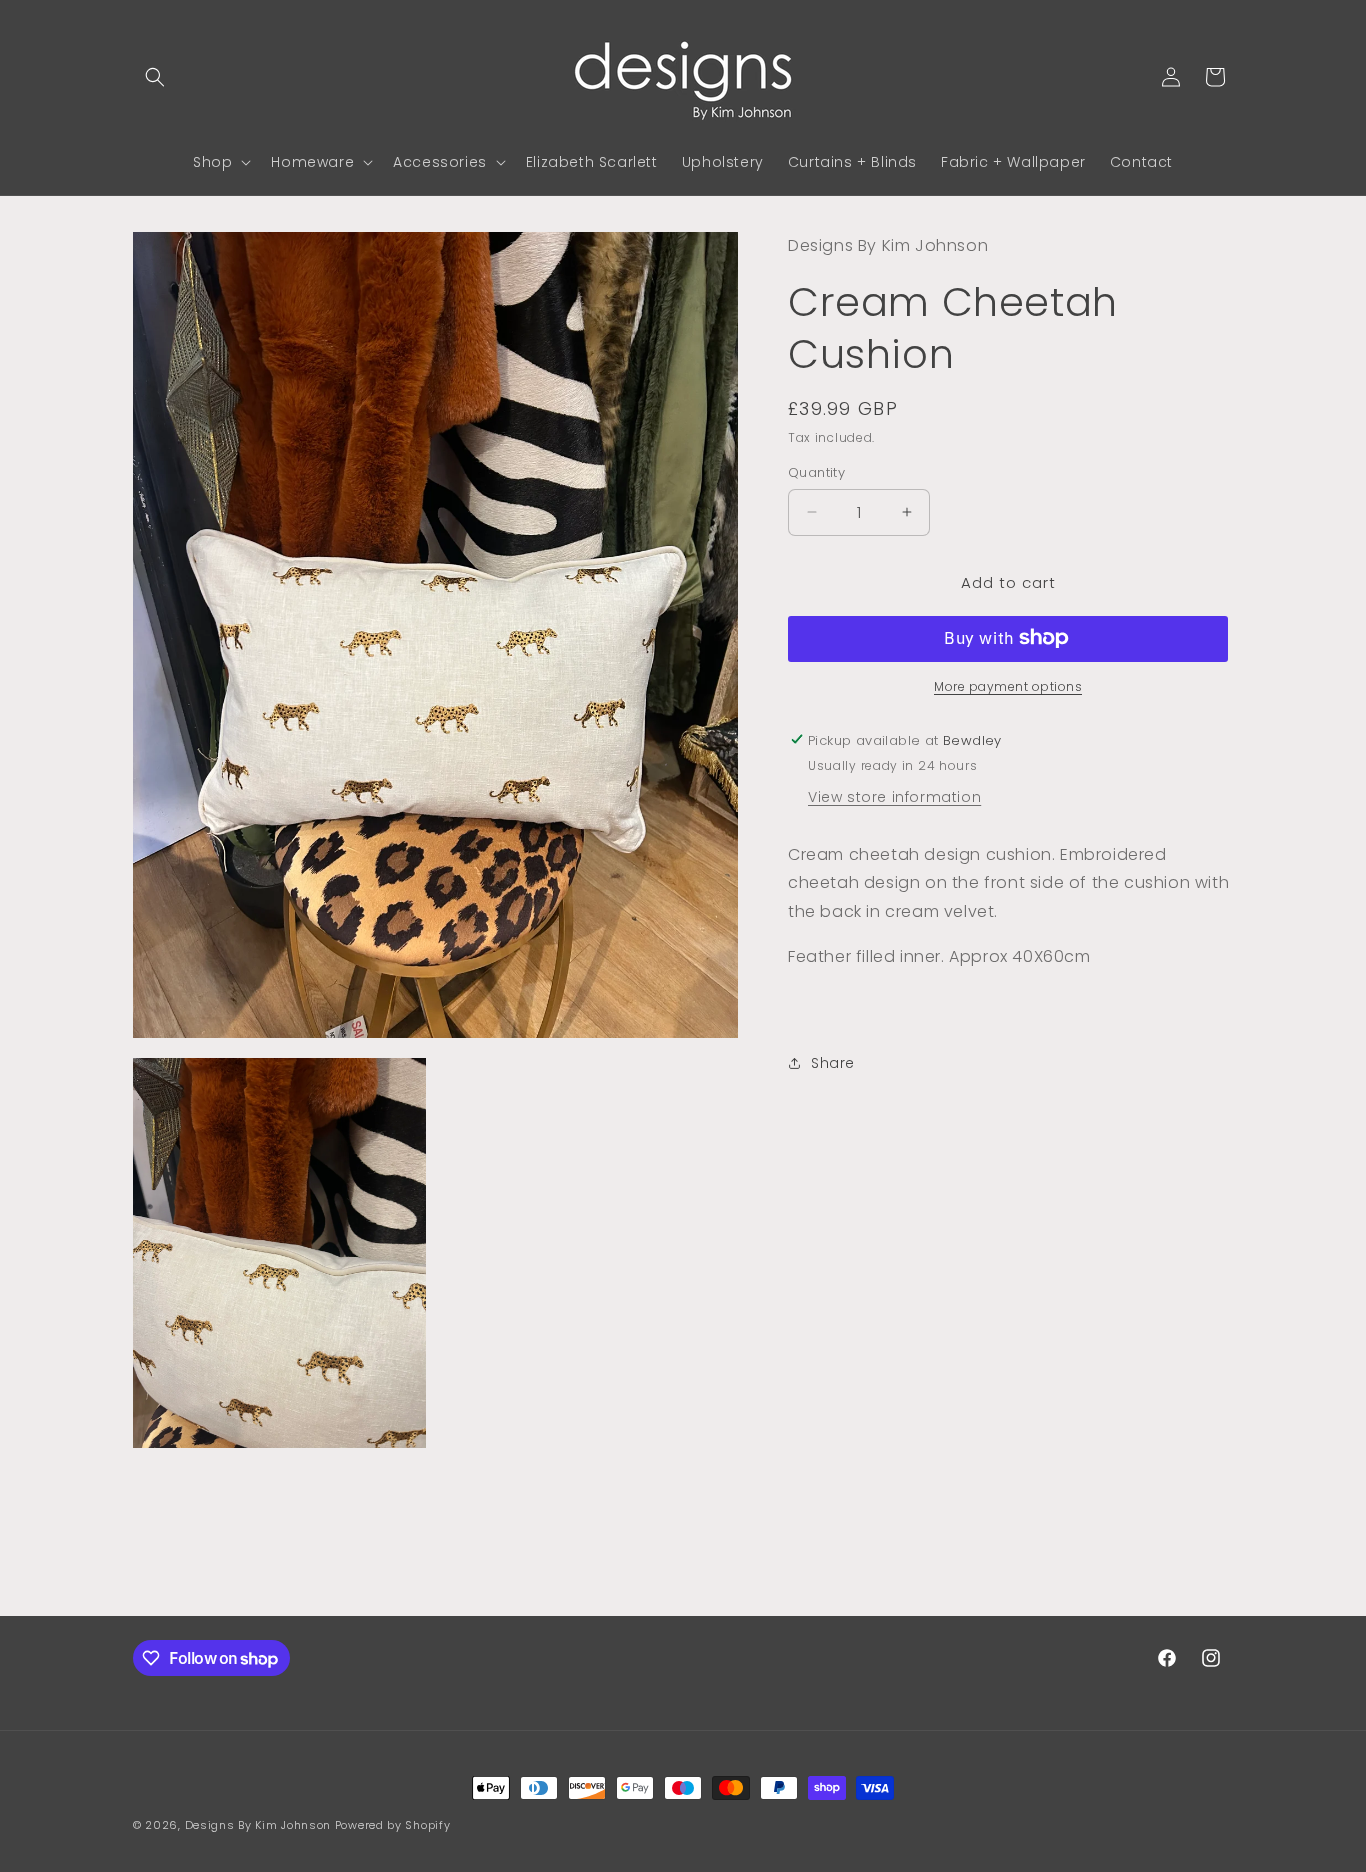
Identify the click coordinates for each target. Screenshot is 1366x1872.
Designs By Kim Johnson (258, 1825)
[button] (155, 77)
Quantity (816, 472)
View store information (894, 796)
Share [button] (833, 1063)
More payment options (1008, 685)
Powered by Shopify (393, 1825)
